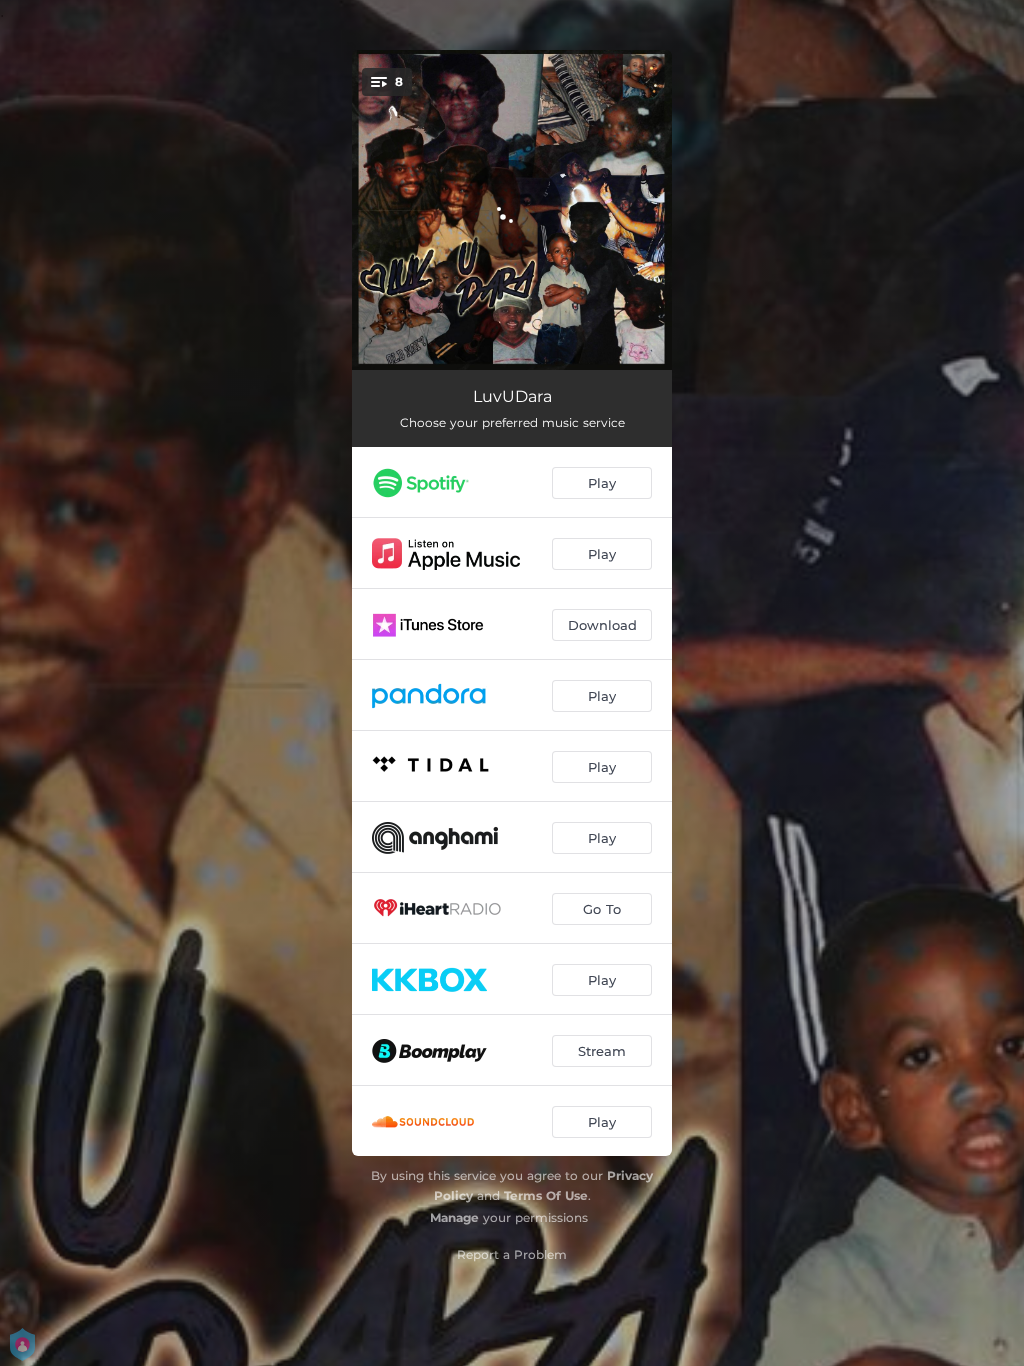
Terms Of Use (546, 1195)
